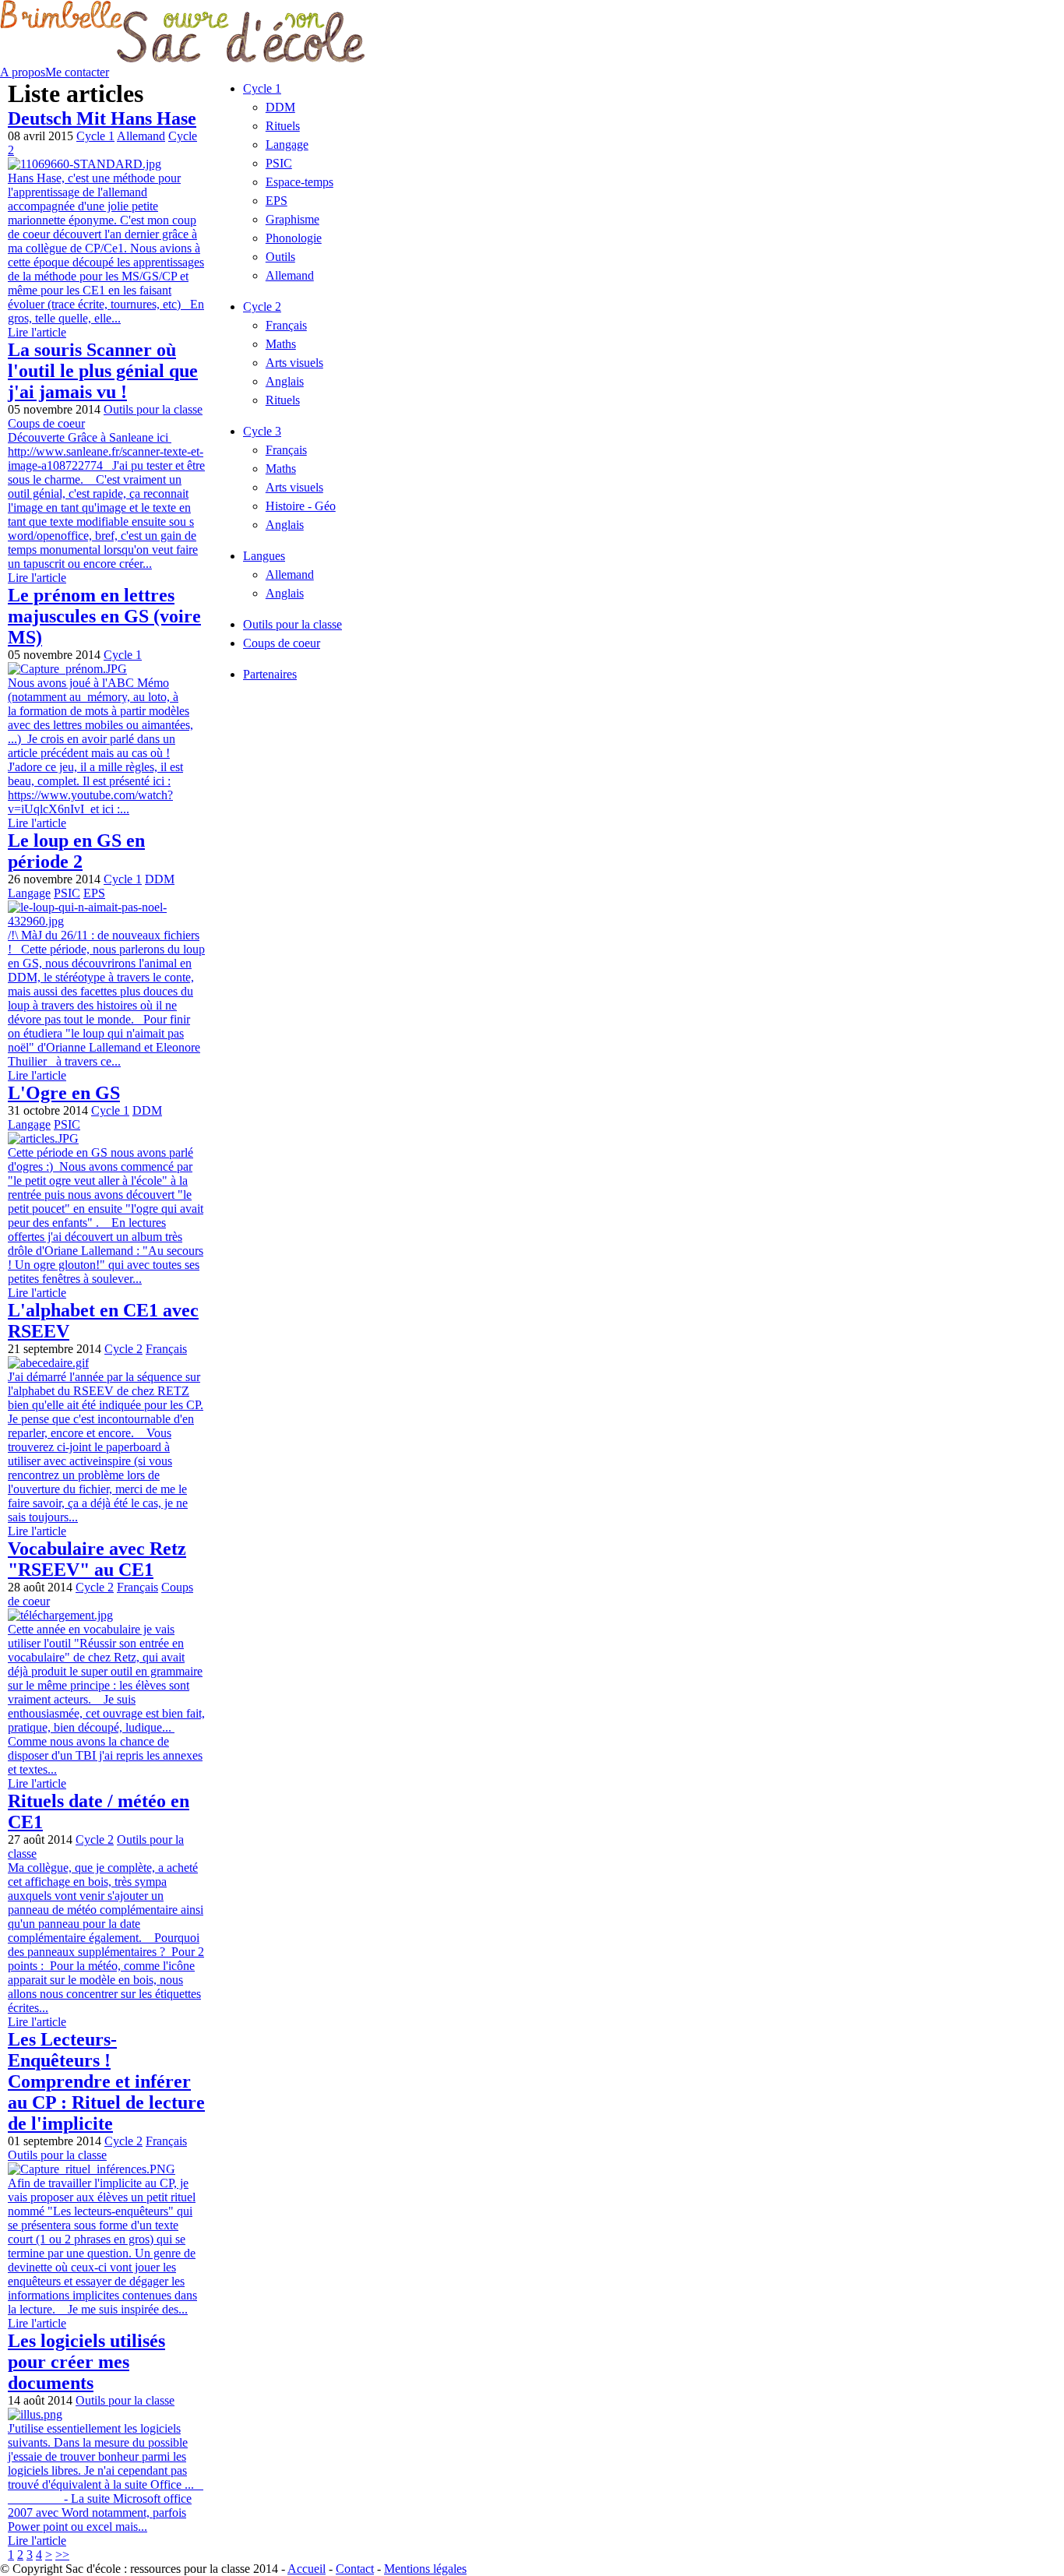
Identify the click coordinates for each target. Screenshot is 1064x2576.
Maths (281, 344)
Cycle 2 (123, 1349)
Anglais (285, 381)
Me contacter (77, 72)
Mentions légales (425, 2569)
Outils (280, 257)
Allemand (141, 136)
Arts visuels (294, 363)
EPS (94, 893)
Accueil (307, 2569)
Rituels (283, 126)
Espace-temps (299, 182)
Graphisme (292, 219)
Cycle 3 (262, 431)
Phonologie (294, 238)
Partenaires (270, 674)
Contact (355, 2569)
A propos (23, 72)
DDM (160, 879)
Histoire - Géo (301, 506)
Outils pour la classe (153, 409)
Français (166, 1349)
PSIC (67, 893)
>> (62, 2555)
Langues (264, 556)
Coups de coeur (46, 423)
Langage (29, 893)
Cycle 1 (95, 136)
